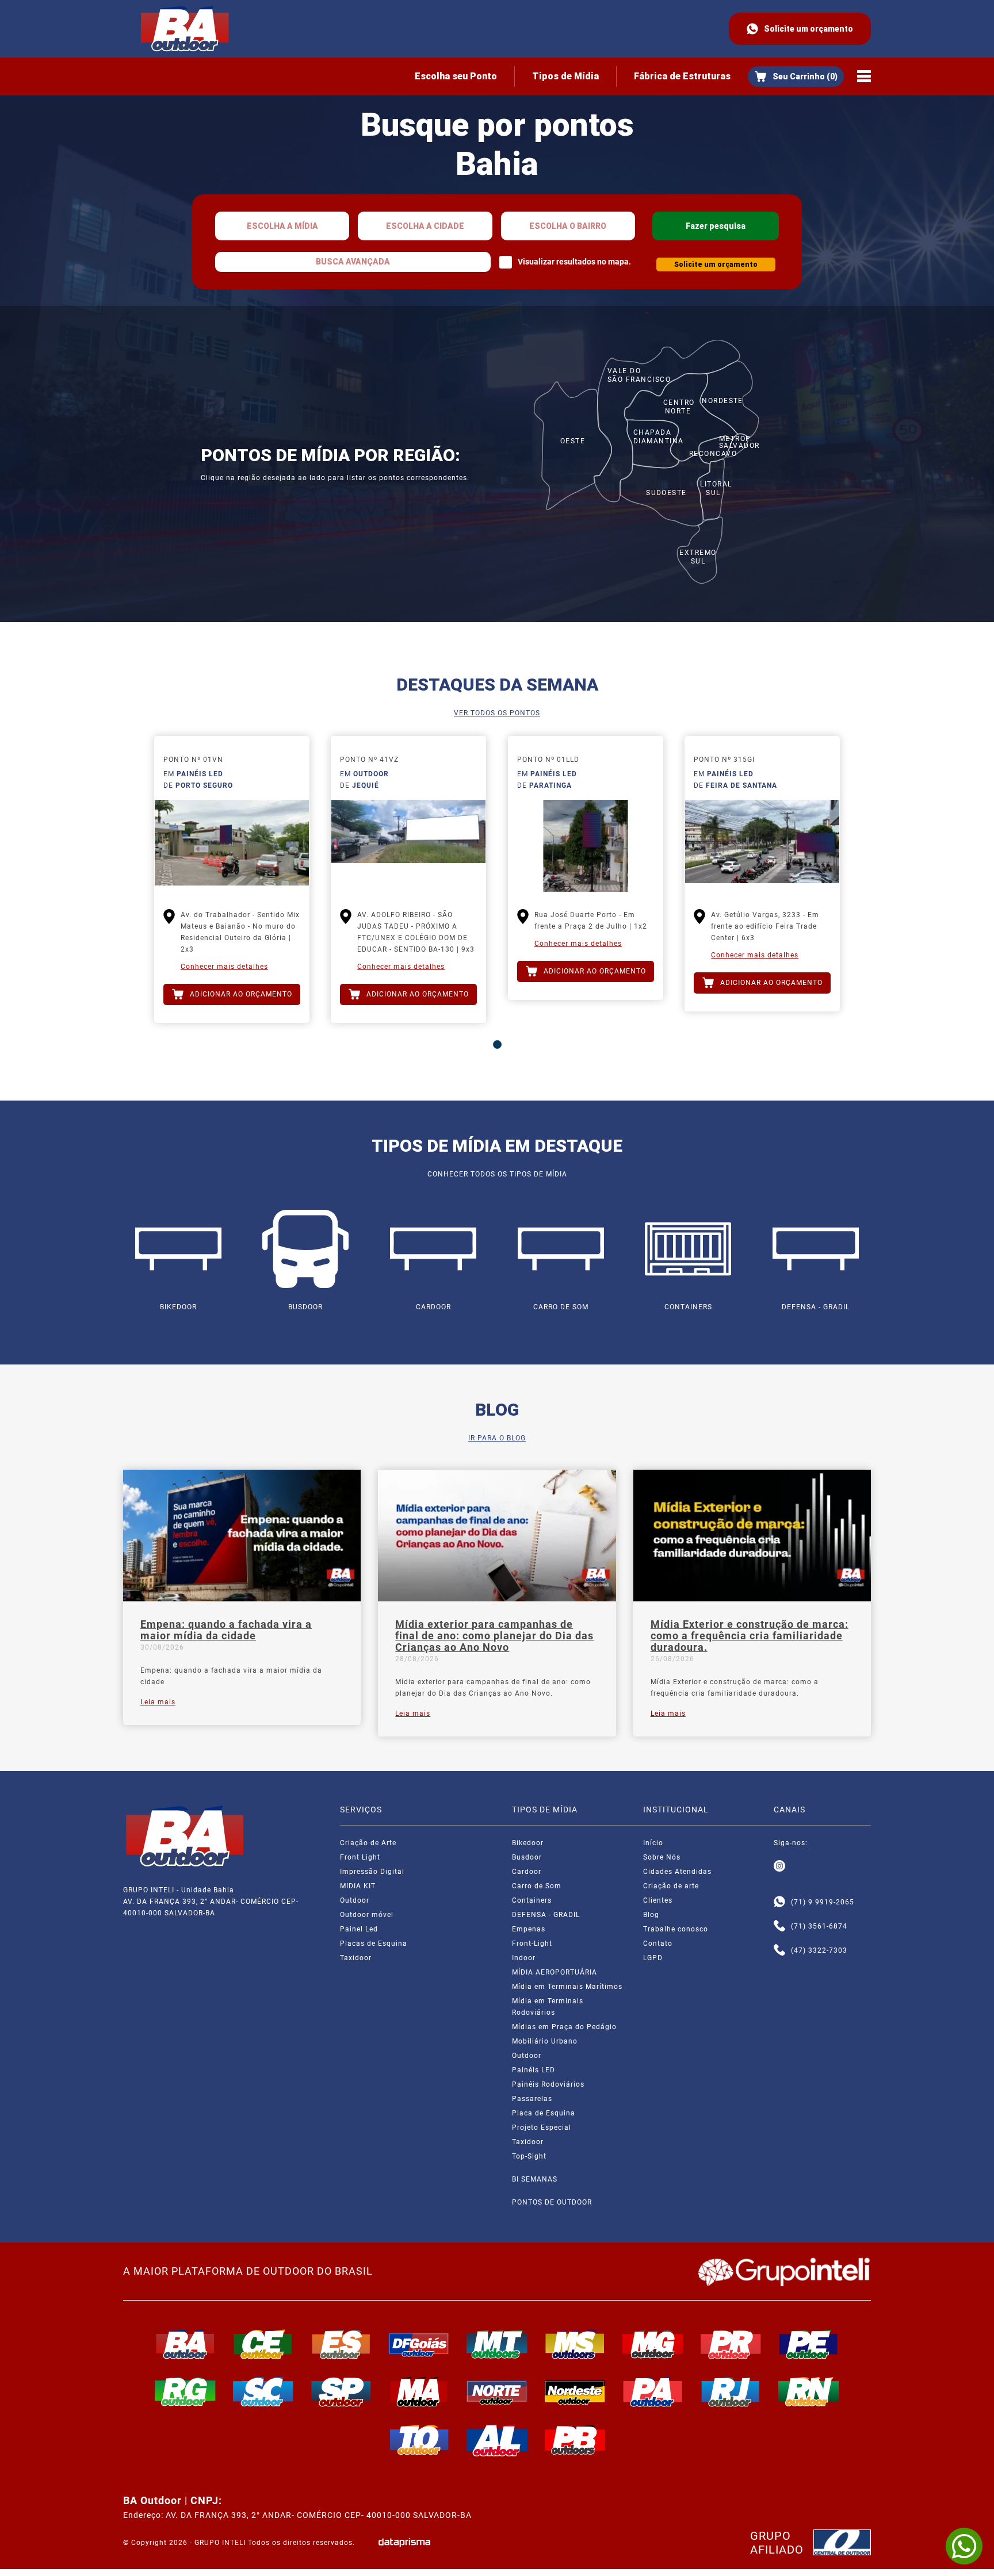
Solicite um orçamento (808, 29)
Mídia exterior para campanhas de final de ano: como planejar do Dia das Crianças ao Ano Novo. (493, 1688)
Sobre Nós (662, 1857)
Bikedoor (528, 1843)
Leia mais (158, 1702)
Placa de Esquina (544, 2113)
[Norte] (497, 2391)
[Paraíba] (575, 2440)
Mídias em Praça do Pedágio (564, 2027)
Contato (658, 1943)
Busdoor (527, 1857)
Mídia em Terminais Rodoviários (548, 2007)
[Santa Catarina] (263, 2391)
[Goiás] (419, 2344)
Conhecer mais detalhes (224, 967)
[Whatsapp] (779, 1902)
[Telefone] (779, 1926)
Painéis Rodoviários (548, 2084)
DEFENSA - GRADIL (546, 1915)
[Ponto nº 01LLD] (586, 846)
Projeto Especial (542, 2127)
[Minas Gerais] (653, 2344)
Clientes (658, 1900)
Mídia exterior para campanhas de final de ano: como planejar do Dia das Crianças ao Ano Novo (494, 1636)
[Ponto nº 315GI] (762, 846)
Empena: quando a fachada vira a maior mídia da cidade (226, 1630)
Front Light (360, 1857)
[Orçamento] (796, 76)
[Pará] (653, 2391)
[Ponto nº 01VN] (232, 846)
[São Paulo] (341, 2391)
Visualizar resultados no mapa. (574, 262)
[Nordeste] (575, 2391)
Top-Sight (529, 2156)
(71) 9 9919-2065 (823, 1902)
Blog (651, 1915)
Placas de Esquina (374, 1943)
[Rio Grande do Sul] (185, 2391)
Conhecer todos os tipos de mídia (497, 1174)
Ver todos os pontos (497, 713)
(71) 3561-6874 (819, 1926)
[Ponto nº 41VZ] (408, 846)
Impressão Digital (372, 1872)
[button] (497, 1044)
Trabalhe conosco (676, 1929)
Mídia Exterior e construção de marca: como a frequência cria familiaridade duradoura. (750, 1636)
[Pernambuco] (809, 2344)
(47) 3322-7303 (819, 1950)
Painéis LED (534, 2070)
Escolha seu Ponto (456, 76)
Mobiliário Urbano (545, 2041)
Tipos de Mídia (565, 76)
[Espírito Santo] (341, 2344)
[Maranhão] (419, 2391)
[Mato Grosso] (497, 2344)
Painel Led (359, 1929)
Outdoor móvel (367, 1915)
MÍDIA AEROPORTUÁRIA (555, 1972)
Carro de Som (537, 1886)
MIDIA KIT (358, 1886)
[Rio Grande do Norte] (809, 2391)
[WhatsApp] (964, 2546)
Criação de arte (671, 1886)
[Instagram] (779, 1866)
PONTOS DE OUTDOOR (552, 2202)
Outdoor (355, 1900)
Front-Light (532, 1943)
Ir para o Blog (497, 1438)
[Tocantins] (419, 2440)
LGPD (653, 1958)
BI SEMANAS (535, 2179)
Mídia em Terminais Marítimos (567, 1987)
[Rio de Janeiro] (731, 2391)
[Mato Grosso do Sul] (575, 2344)
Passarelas (532, 2099)
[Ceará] (263, 2344)
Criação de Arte (368, 1843)
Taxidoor (356, 1958)
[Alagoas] (497, 2440)
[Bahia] (185, 2344)
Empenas (529, 1929)
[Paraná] (731, 2344)
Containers (532, 1900)
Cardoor (527, 1872)
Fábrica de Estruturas (682, 76)
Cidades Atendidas (677, 1872)
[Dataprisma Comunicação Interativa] (404, 2542)
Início (653, 1843)
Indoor (524, 1958)
